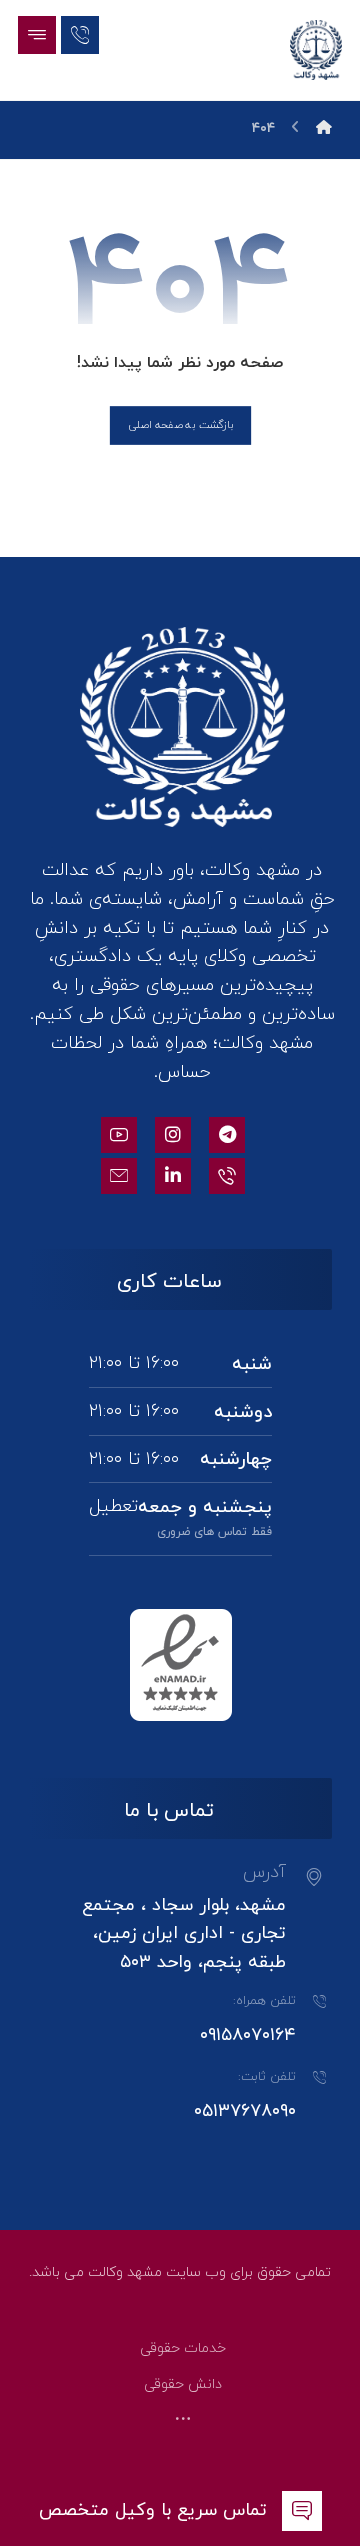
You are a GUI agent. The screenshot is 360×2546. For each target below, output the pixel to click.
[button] (37, 35)
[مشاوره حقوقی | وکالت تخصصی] (316, 50)
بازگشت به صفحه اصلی (179, 425)
